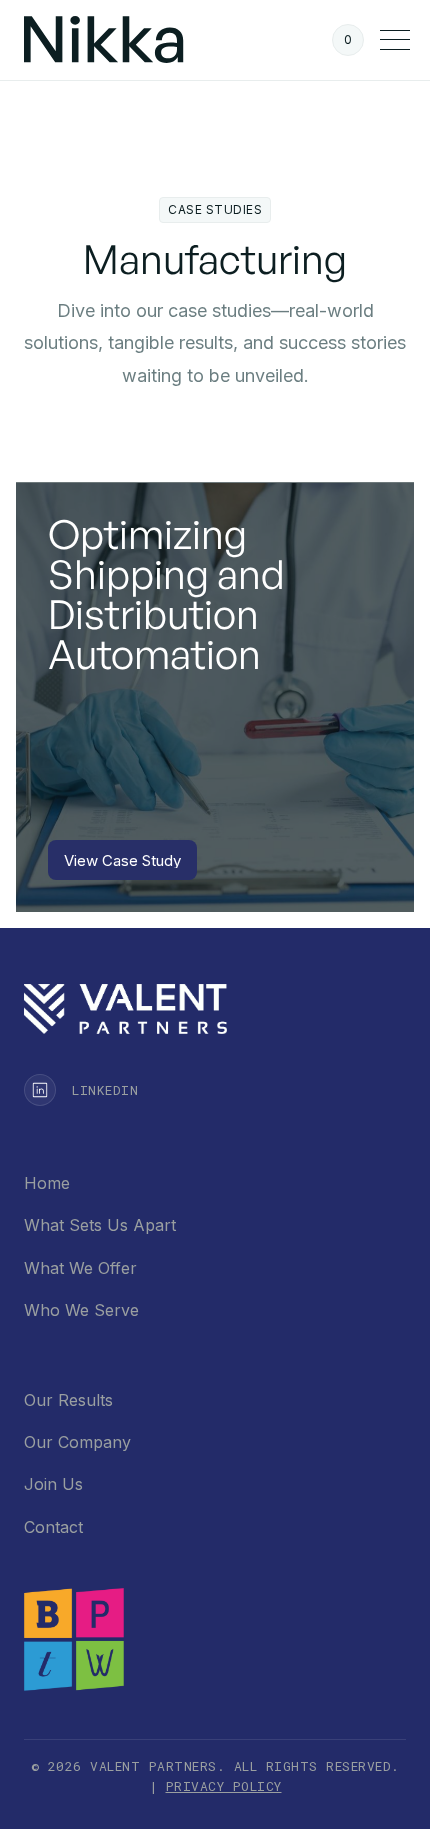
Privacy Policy (224, 1786)
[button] (348, 40)
